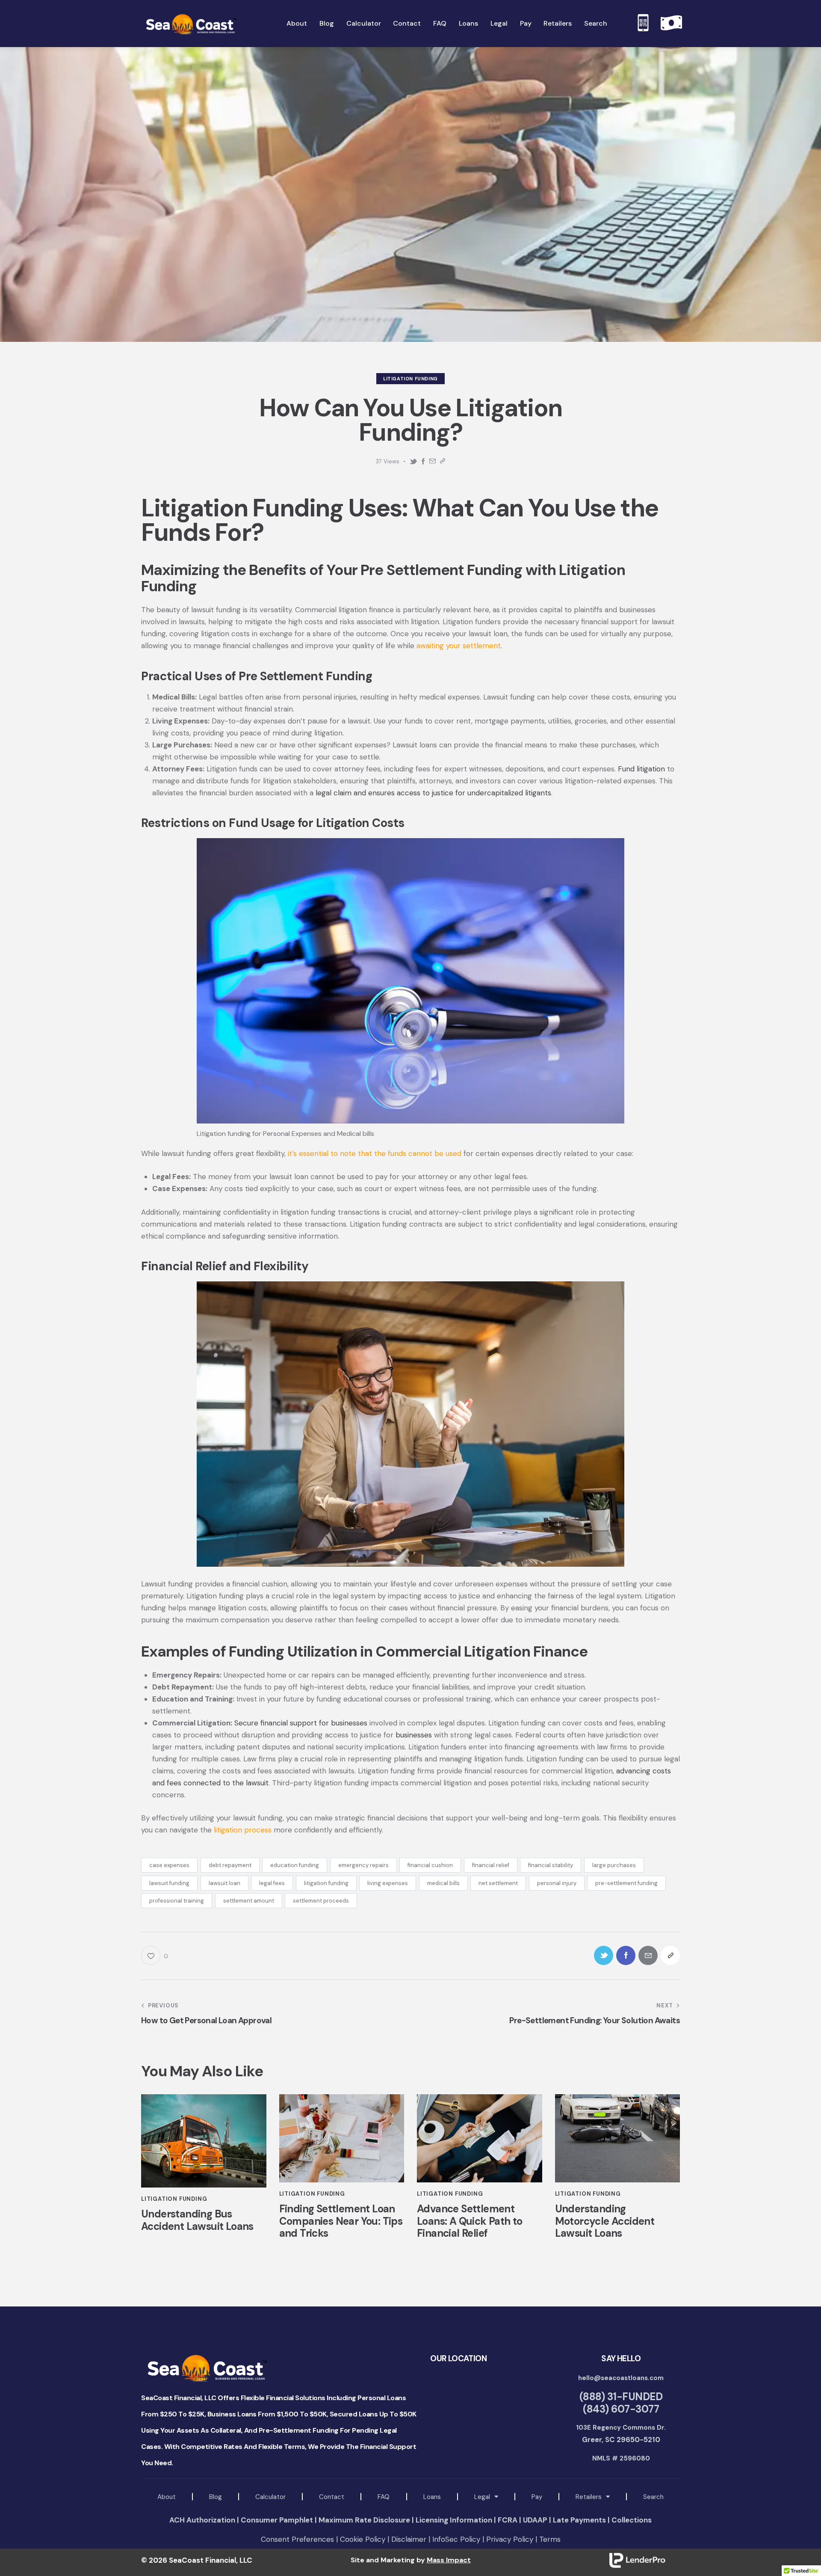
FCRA (508, 2520)
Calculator (270, 2497)
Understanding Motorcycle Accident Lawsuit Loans (605, 2221)
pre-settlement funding (626, 1883)
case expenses (169, 1865)
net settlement (498, 1883)
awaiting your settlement (459, 646)
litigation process (243, 1830)
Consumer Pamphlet (277, 2520)
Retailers (589, 2497)
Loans (432, 2497)
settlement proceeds (321, 1901)
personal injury (557, 1883)
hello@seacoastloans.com (621, 2378)
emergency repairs (363, 1865)
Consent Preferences (298, 2539)
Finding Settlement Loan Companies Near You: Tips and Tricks (341, 2221)
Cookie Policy (363, 2539)
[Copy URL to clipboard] (443, 461)
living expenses (388, 1883)
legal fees (272, 1883)
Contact (332, 2497)
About (167, 2497)
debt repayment (230, 1865)
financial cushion (430, 1865)
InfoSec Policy (456, 2539)
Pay (537, 2497)
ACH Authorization (202, 2520)
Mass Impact (449, 2560)
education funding (295, 1865)
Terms (550, 2539)
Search (653, 2497)
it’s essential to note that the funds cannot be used (375, 1153)
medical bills (443, 1883)
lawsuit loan (224, 1883)
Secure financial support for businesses (301, 1723)
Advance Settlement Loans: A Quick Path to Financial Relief (470, 2221)
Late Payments (579, 2520)
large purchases (614, 1865)
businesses (414, 1735)
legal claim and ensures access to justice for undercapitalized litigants (433, 793)
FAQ (384, 2497)
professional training (177, 1901)
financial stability (551, 1865)
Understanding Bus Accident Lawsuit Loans (197, 2220)
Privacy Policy (510, 2539)
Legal (482, 2497)
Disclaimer (409, 2539)
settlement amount (249, 1901)
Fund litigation (641, 769)
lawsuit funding (169, 1883)
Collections (632, 2520)
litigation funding (326, 1883)
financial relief (491, 1865)
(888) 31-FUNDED (621, 2397)
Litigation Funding (410, 379)
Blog (216, 2497)
